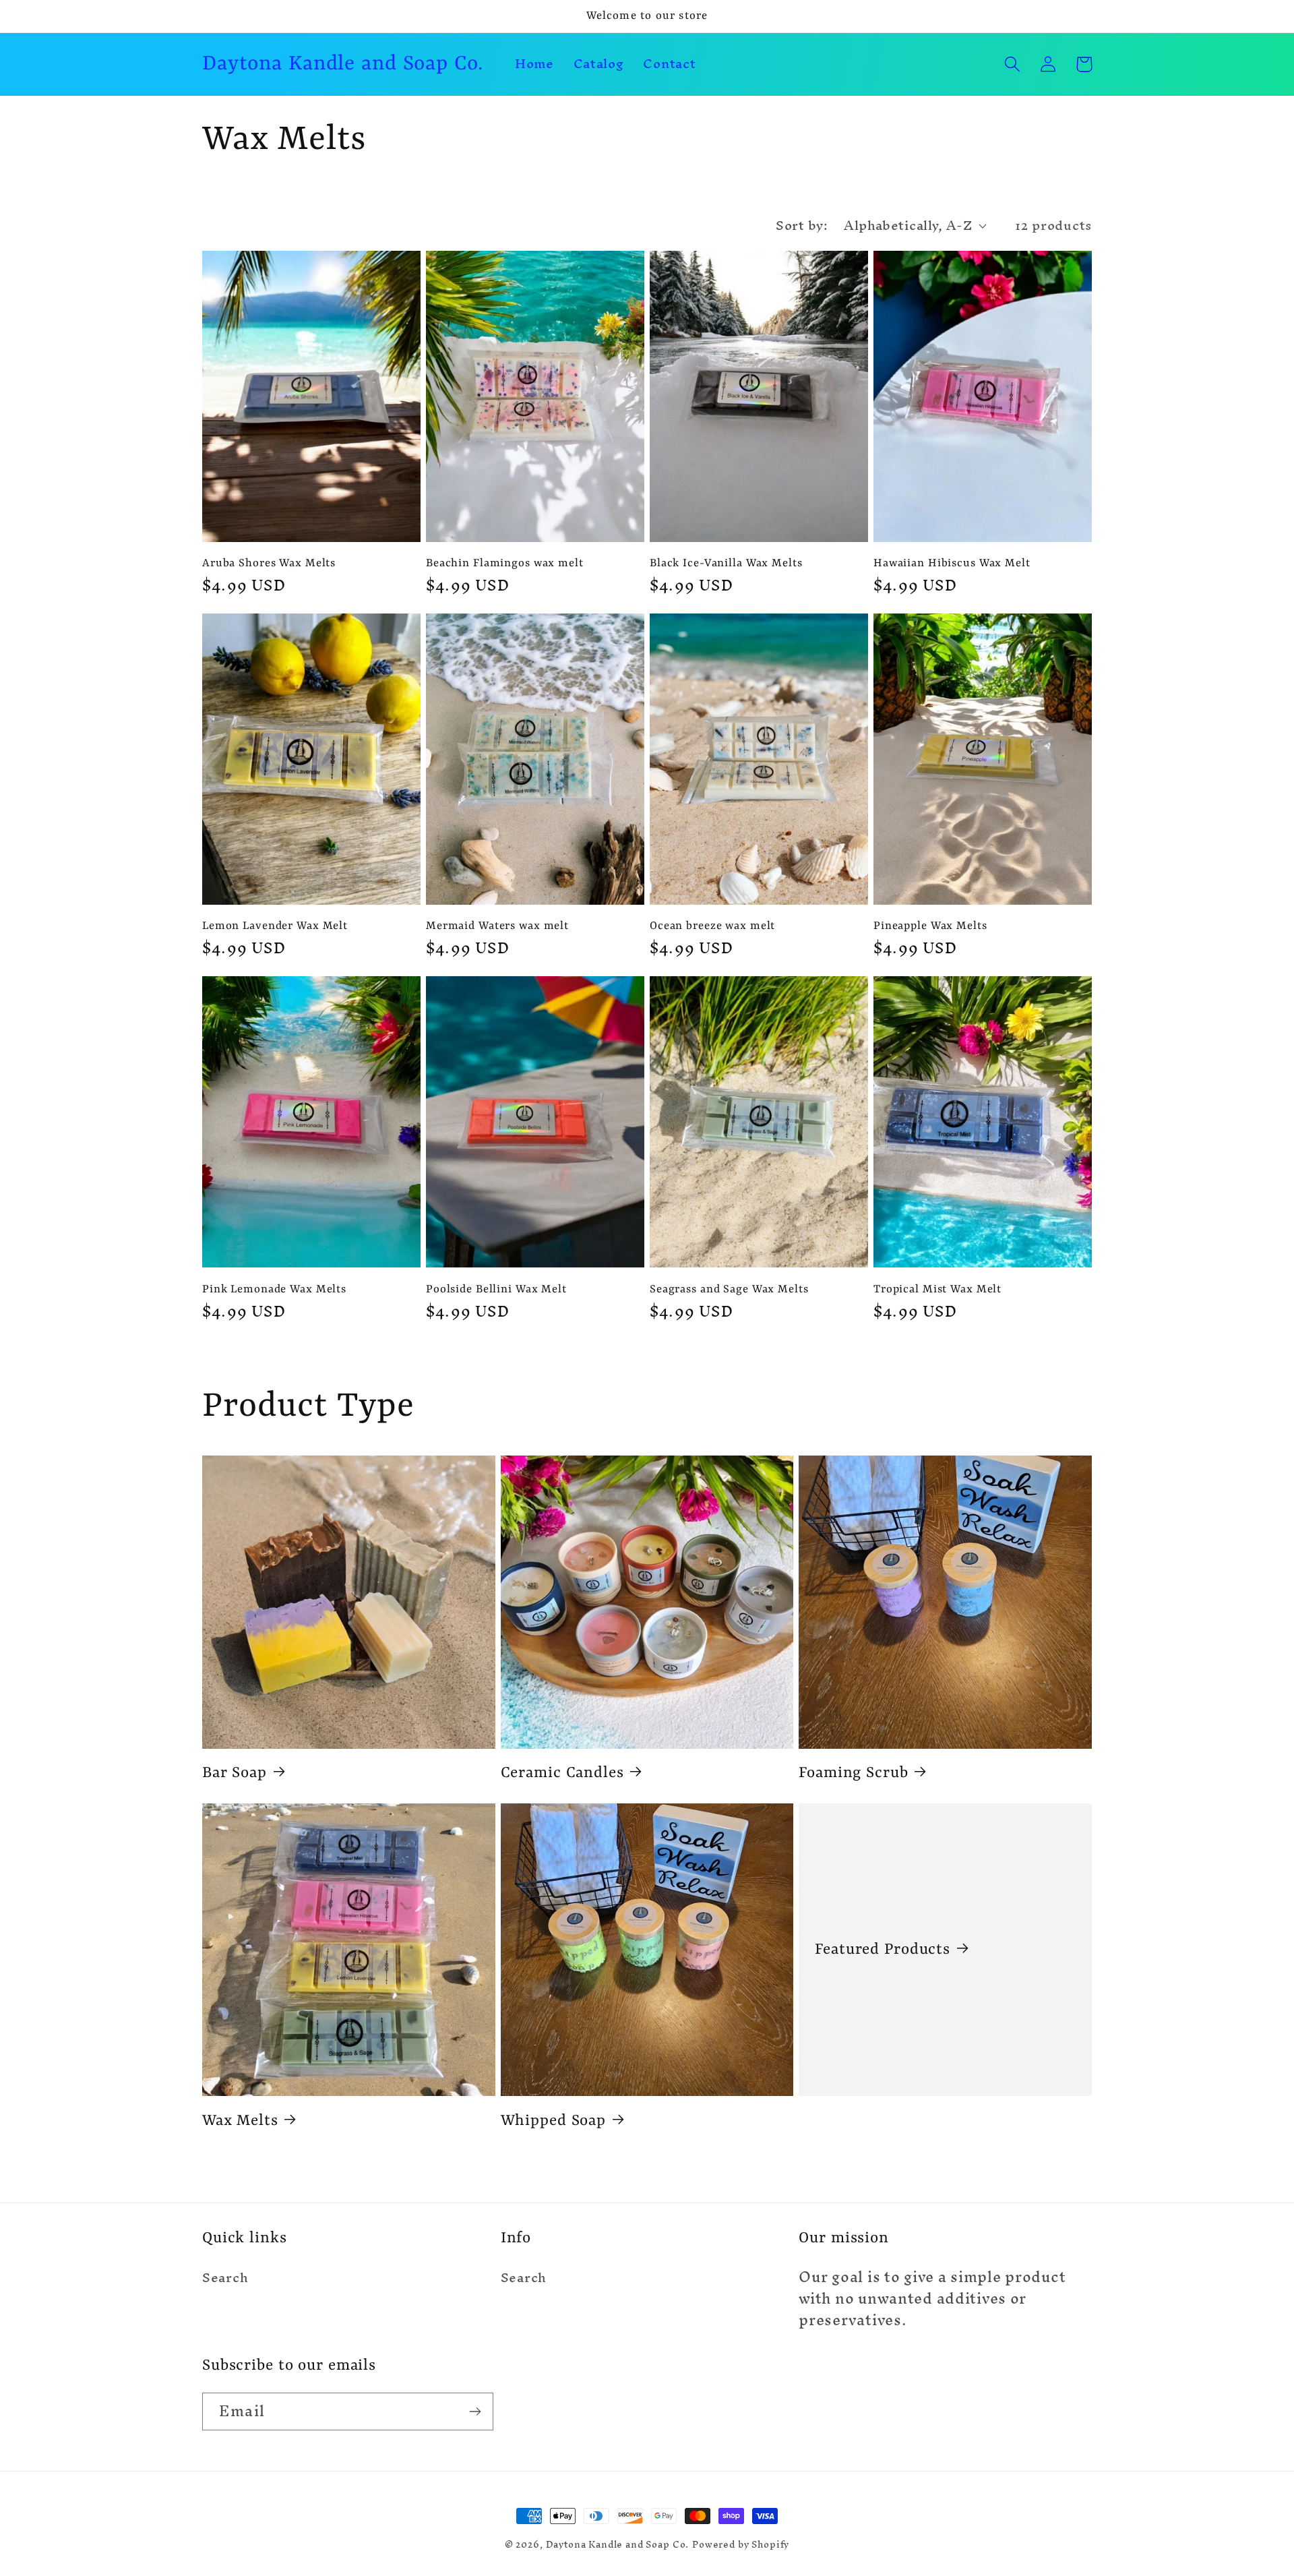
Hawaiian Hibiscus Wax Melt (952, 563)
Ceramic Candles (562, 1773)
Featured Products (883, 1950)
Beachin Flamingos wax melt (505, 563)
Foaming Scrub (853, 1773)
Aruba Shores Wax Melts (269, 563)
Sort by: (802, 225)
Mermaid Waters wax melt (497, 926)
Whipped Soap (553, 2121)
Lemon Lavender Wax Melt (275, 926)
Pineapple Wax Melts (930, 926)
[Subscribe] (475, 2412)
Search (225, 2279)
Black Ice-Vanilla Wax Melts (726, 563)
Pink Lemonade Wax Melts (274, 1289)
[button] (1013, 64)
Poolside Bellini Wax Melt (496, 1289)
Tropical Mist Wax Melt (937, 1289)
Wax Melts (240, 2121)
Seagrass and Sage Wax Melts (729, 1289)
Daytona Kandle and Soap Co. (618, 2545)
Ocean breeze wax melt (712, 926)
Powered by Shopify (741, 2545)
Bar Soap (235, 1773)
